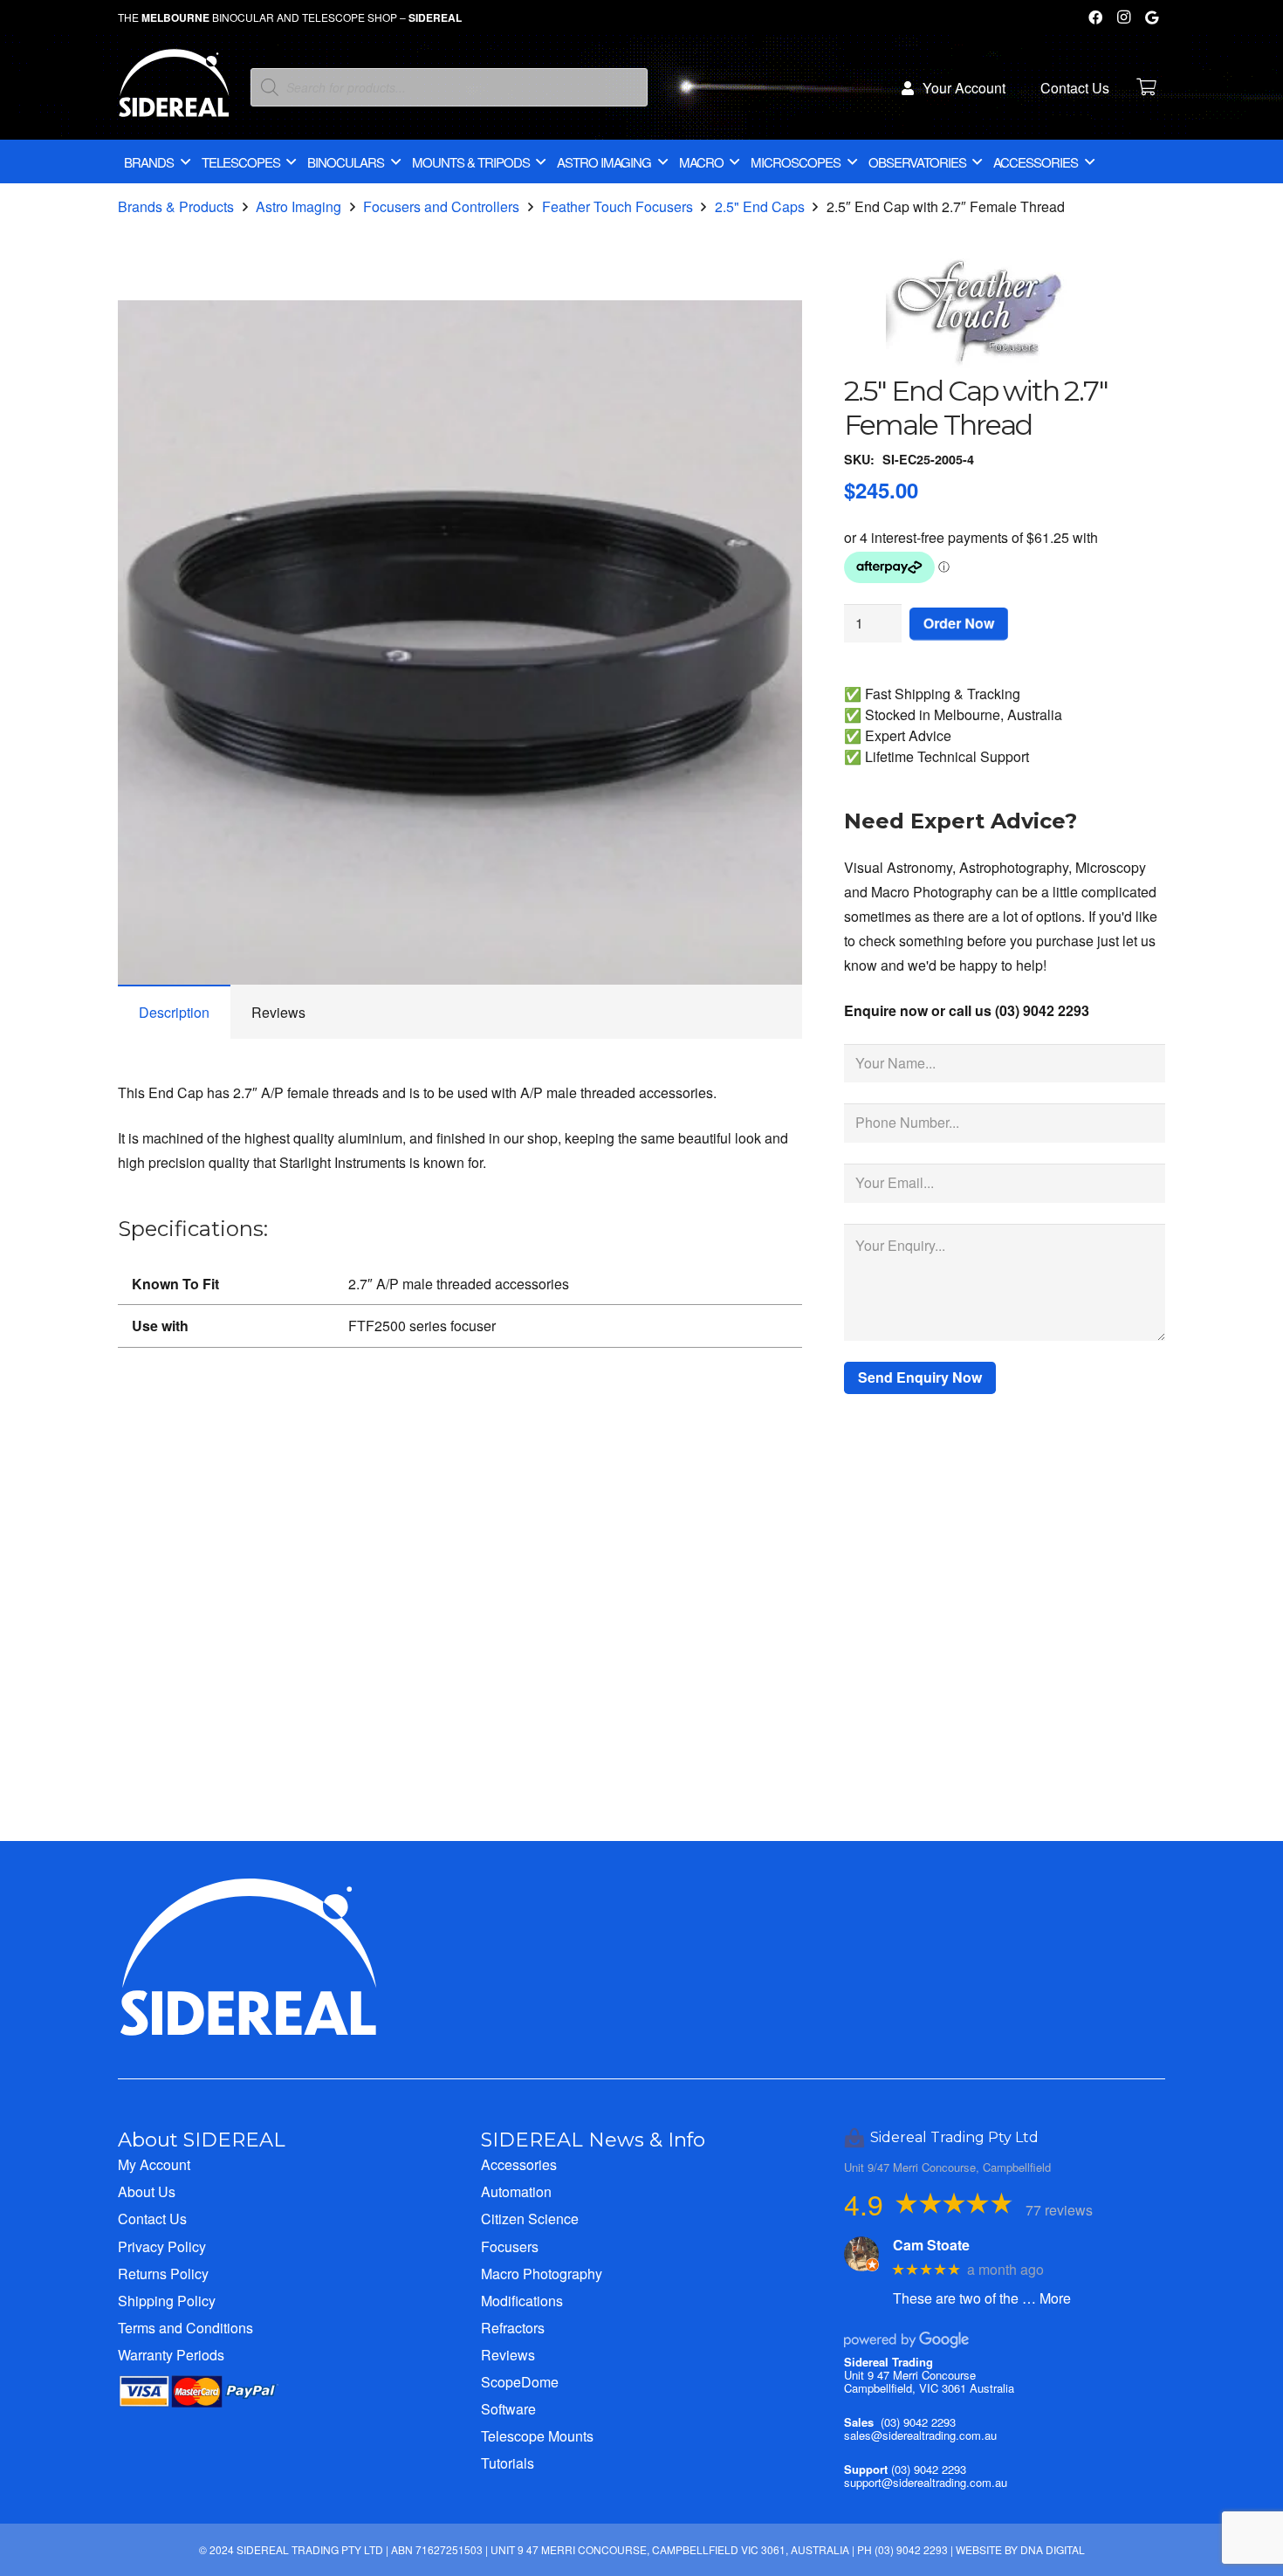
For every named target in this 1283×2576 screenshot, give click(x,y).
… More (1046, 2298)
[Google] (1151, 17)
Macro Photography (542, 2274)
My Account (154, 2164)
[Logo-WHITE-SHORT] (174, 92)
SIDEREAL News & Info (593, 2140)
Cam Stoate (931, 2245)
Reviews (508, 2355)
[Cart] (1146, 87)
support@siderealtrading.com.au (926, 2482)
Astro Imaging (298, 206)
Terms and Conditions (185, 2328)
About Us (147, 2191)
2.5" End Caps (760, 206)
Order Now (959, 623)
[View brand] (975, 362)
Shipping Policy (167, 2301)
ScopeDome (520, 2382)
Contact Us (152, 2219)
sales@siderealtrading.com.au (920, 2435)
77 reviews (1059, 2210)
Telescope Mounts (537, 2436)
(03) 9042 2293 (918, 2422)
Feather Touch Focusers (617, 206)
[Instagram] (1123, 17)
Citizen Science (530, 2219)
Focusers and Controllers (441, 206)
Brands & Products (176, 206)
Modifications (522, 2301)
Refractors (513, 2328)
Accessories (519, 2164)
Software (508, 2409)
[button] (774, 328)
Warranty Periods (171, 2355)
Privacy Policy (162, 2246)
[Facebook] (1095, 17)
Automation (516, 2191)
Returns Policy (163, 2274)
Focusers (510, 2246)
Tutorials (508, 2463)
